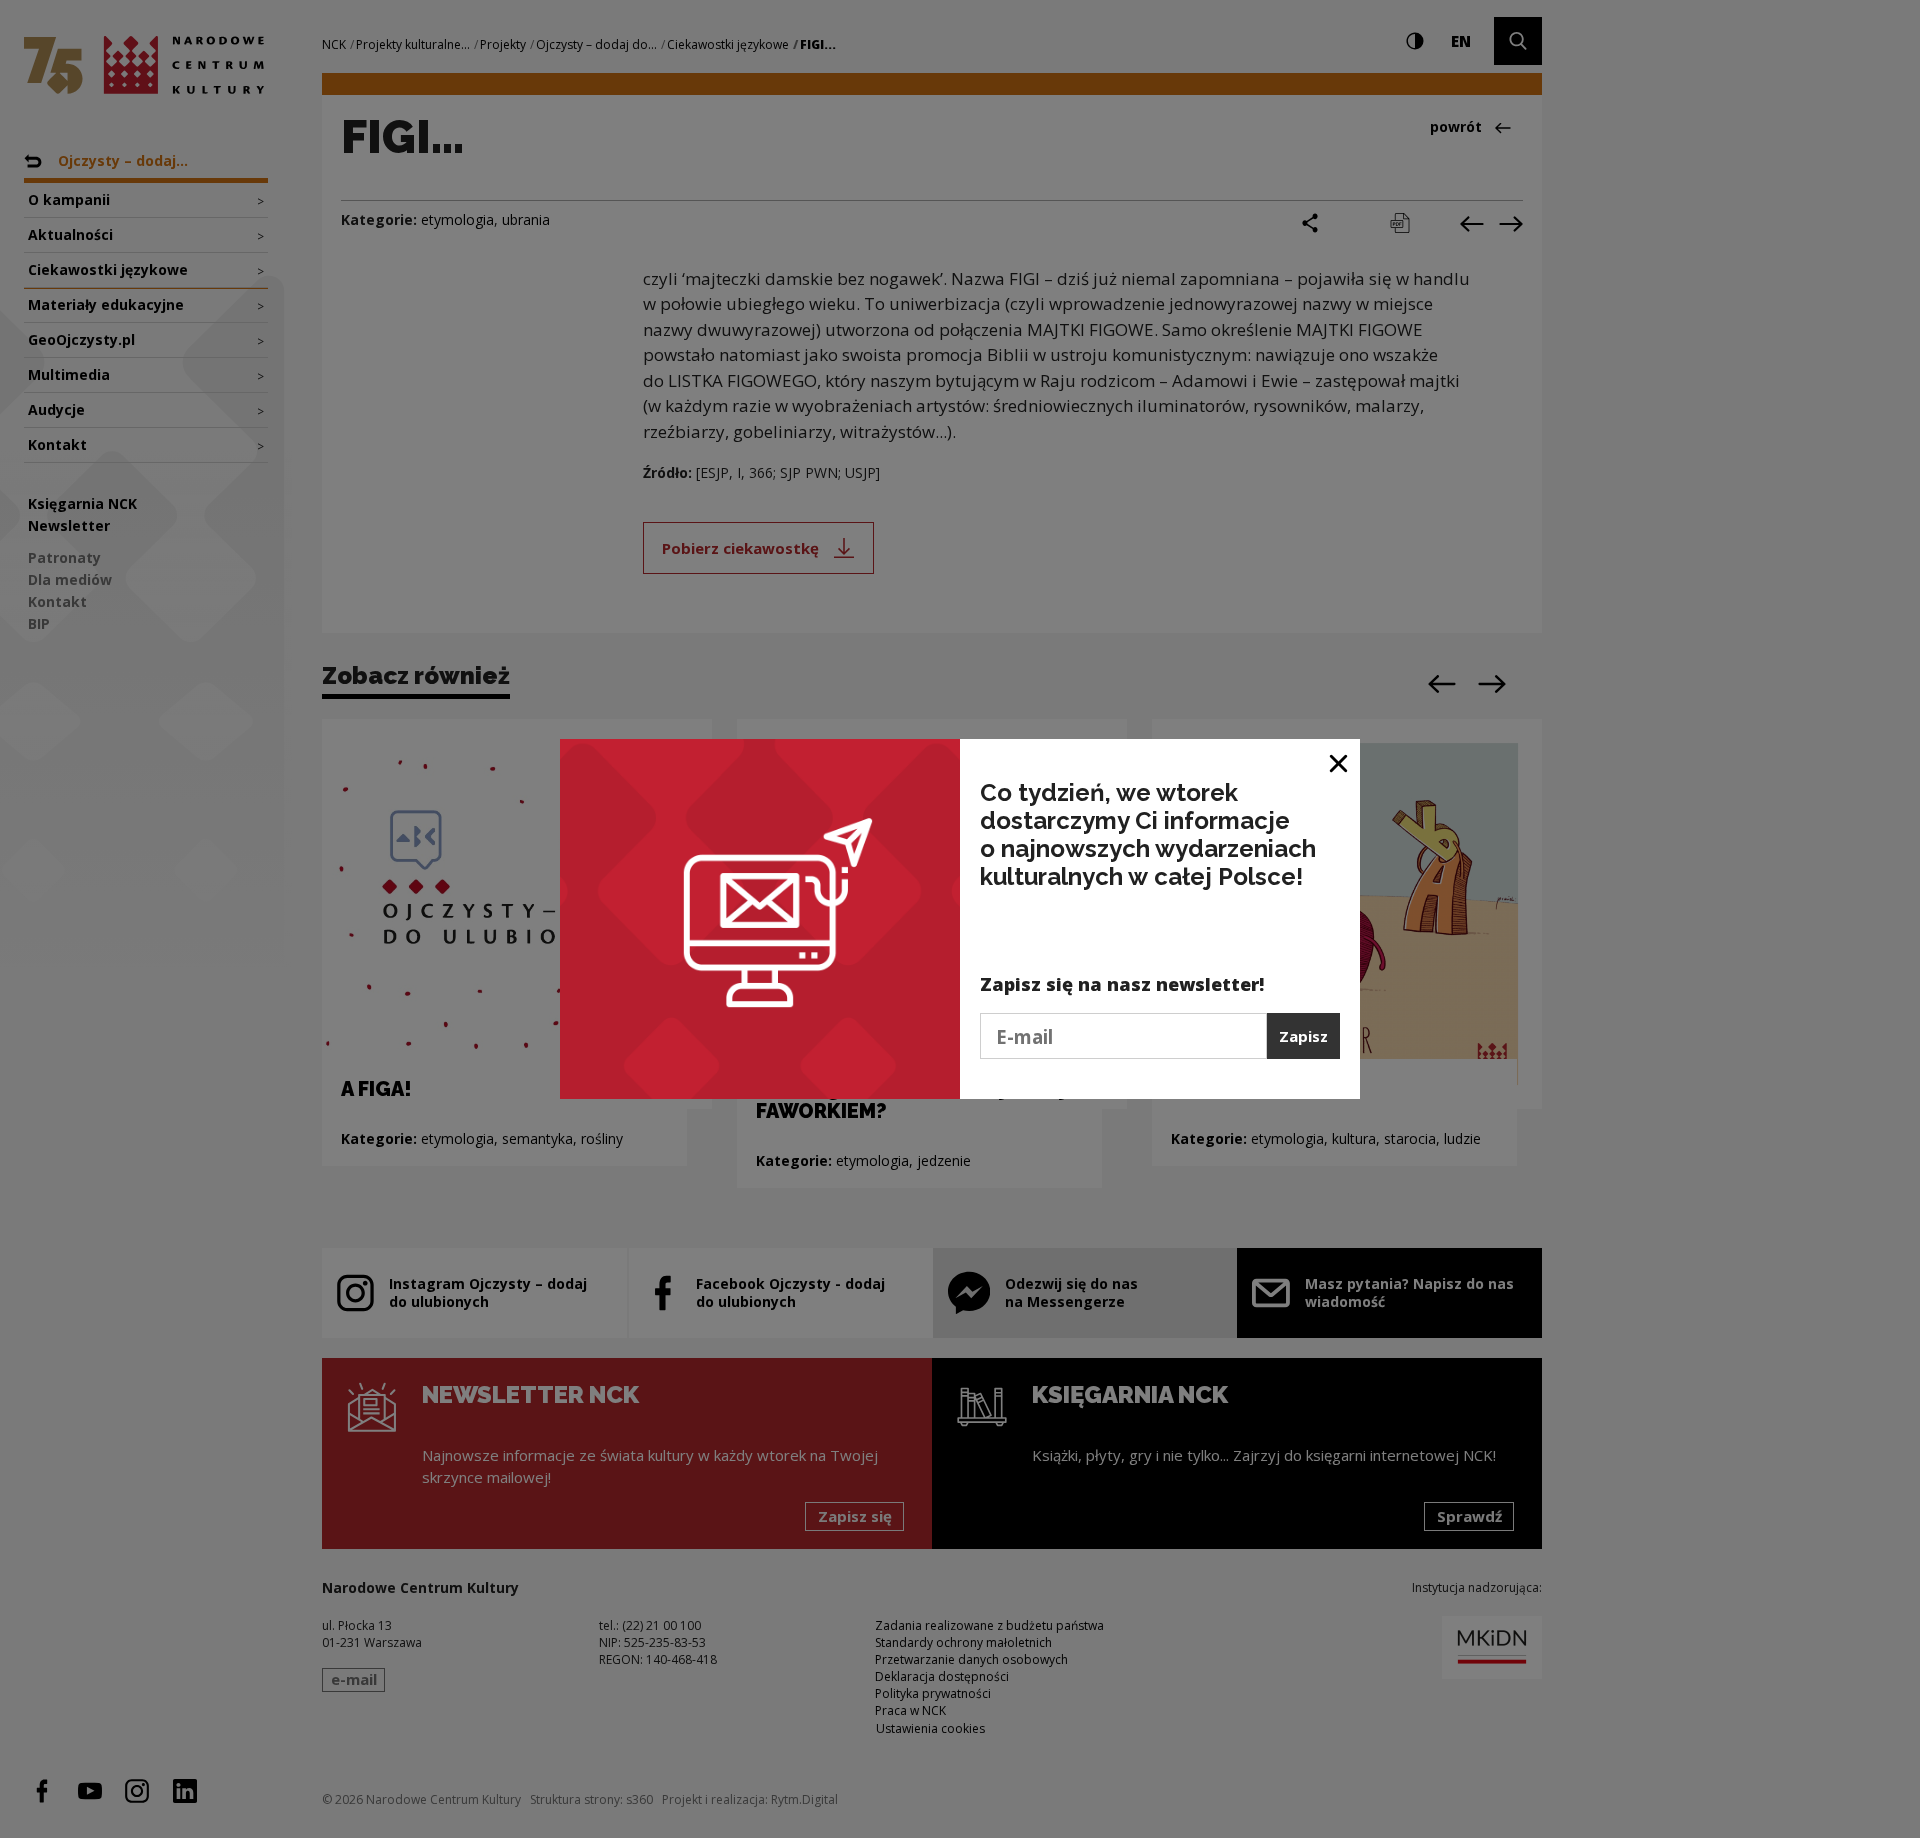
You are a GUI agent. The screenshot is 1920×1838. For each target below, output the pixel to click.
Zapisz (1303, 1036)
